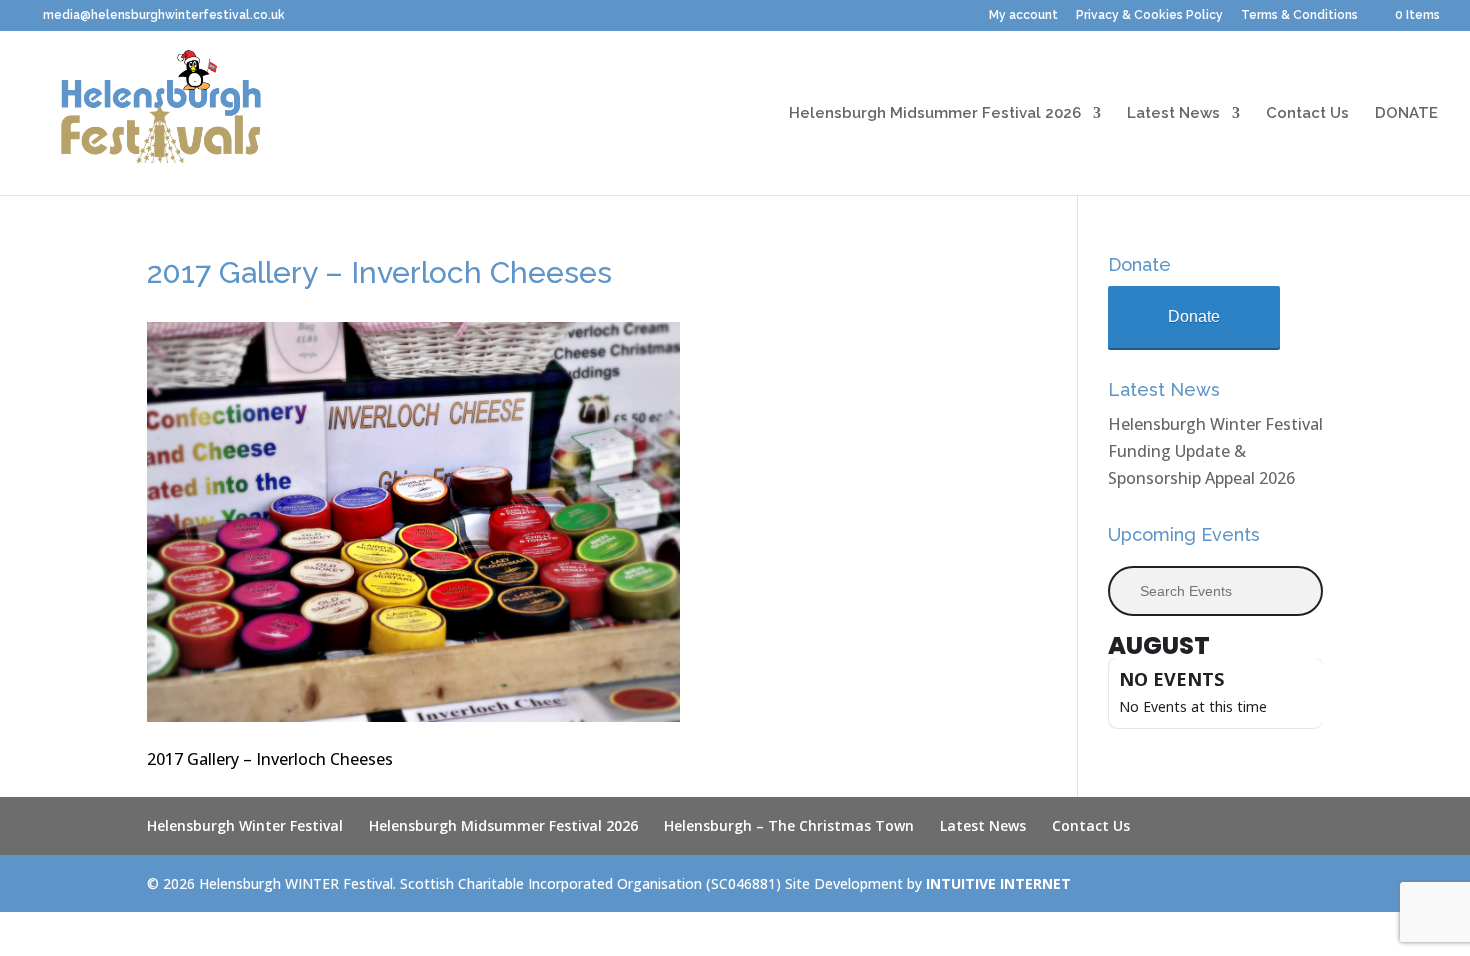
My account (1023, 15)
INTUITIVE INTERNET (998, 883)
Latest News (1173, 114)
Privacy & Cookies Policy (1149, 15)
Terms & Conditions (1299, 15)
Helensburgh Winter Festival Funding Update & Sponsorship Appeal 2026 (1215, 451)
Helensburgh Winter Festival (245, 825)
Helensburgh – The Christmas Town (789, 825)
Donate (1194, 316)
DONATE (1406, 114)
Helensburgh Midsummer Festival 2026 (935, 114)
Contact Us (1307, 114)
